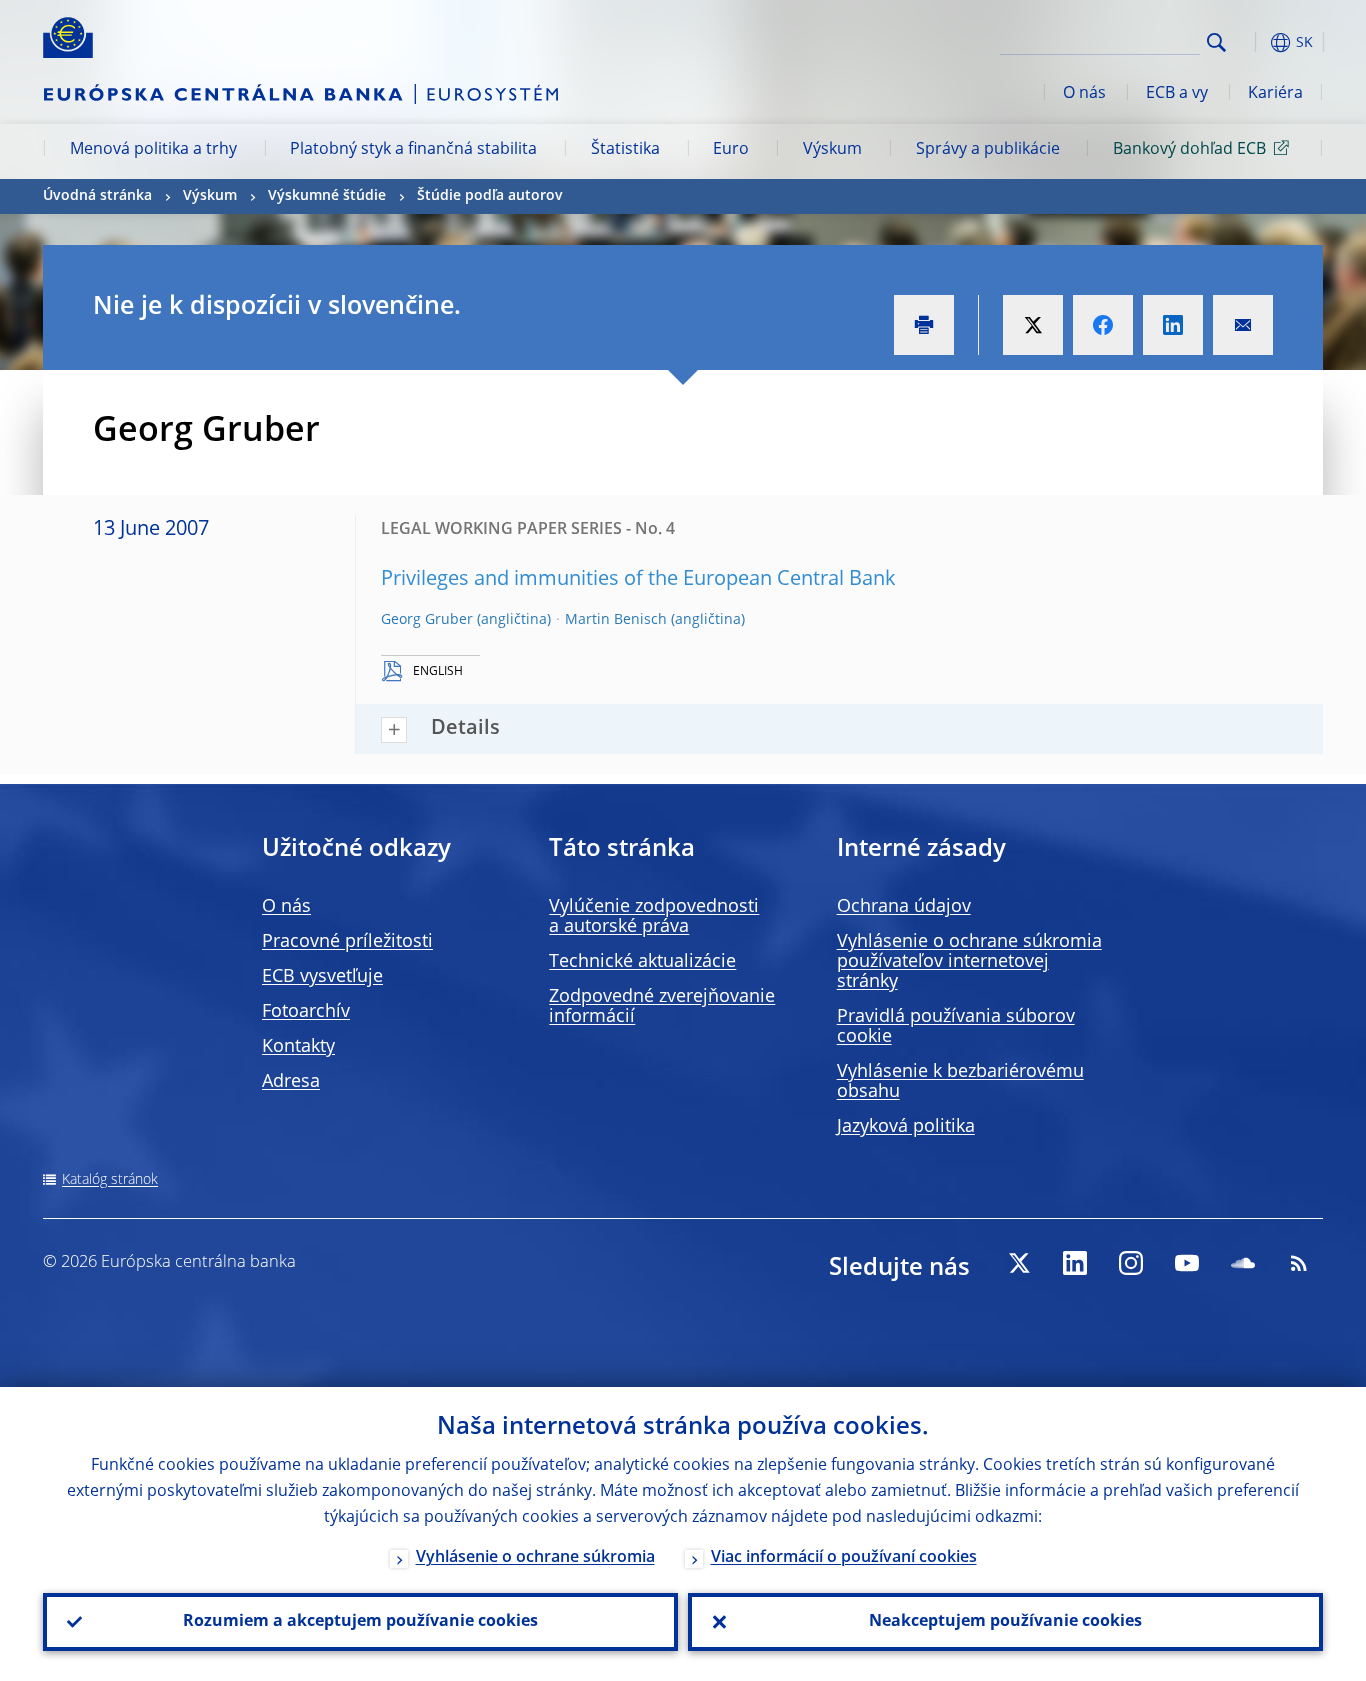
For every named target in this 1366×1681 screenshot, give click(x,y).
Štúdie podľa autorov (490, 196)
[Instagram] (1131, 1263)
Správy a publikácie (988, 150)
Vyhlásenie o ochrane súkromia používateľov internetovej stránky (969, 962)
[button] (1253, 42)
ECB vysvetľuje (322, 977)
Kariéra (1275, 94)
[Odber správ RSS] (1299, 1263)
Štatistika (625, 150)
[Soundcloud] (1243, 1263)
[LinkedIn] (1075, 1263)
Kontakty (298, 1047)
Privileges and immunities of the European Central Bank (638, 580)
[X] (1019, 1263)
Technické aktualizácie (642, 962)
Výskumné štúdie (327, 196)
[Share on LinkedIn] (1173, 325)
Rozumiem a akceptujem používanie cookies (360, 1622)
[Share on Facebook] (1103, 325)
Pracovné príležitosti (347, 942)
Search (1216, 42)
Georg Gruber (427, 620)
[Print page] (924, 325)
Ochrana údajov (904, 907)
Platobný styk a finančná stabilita (413, 150)
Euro (731, 150)
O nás (1084, 94)
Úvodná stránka (97, 196)
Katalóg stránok (110, 1180)
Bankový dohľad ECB (1189, 150)
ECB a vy (1177, 94)
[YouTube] (1187, 1263)
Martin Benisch (616, 620)
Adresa (291, 1082)
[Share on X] (1033, 325)
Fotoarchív (306, 1012)
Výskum (832, 150)
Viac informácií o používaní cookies (844, 1558)
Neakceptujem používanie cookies (1005, 1622)
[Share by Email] (1243, 325)
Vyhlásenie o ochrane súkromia (535, 1558)
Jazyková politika (906, 1127)
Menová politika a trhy (153, 150)
